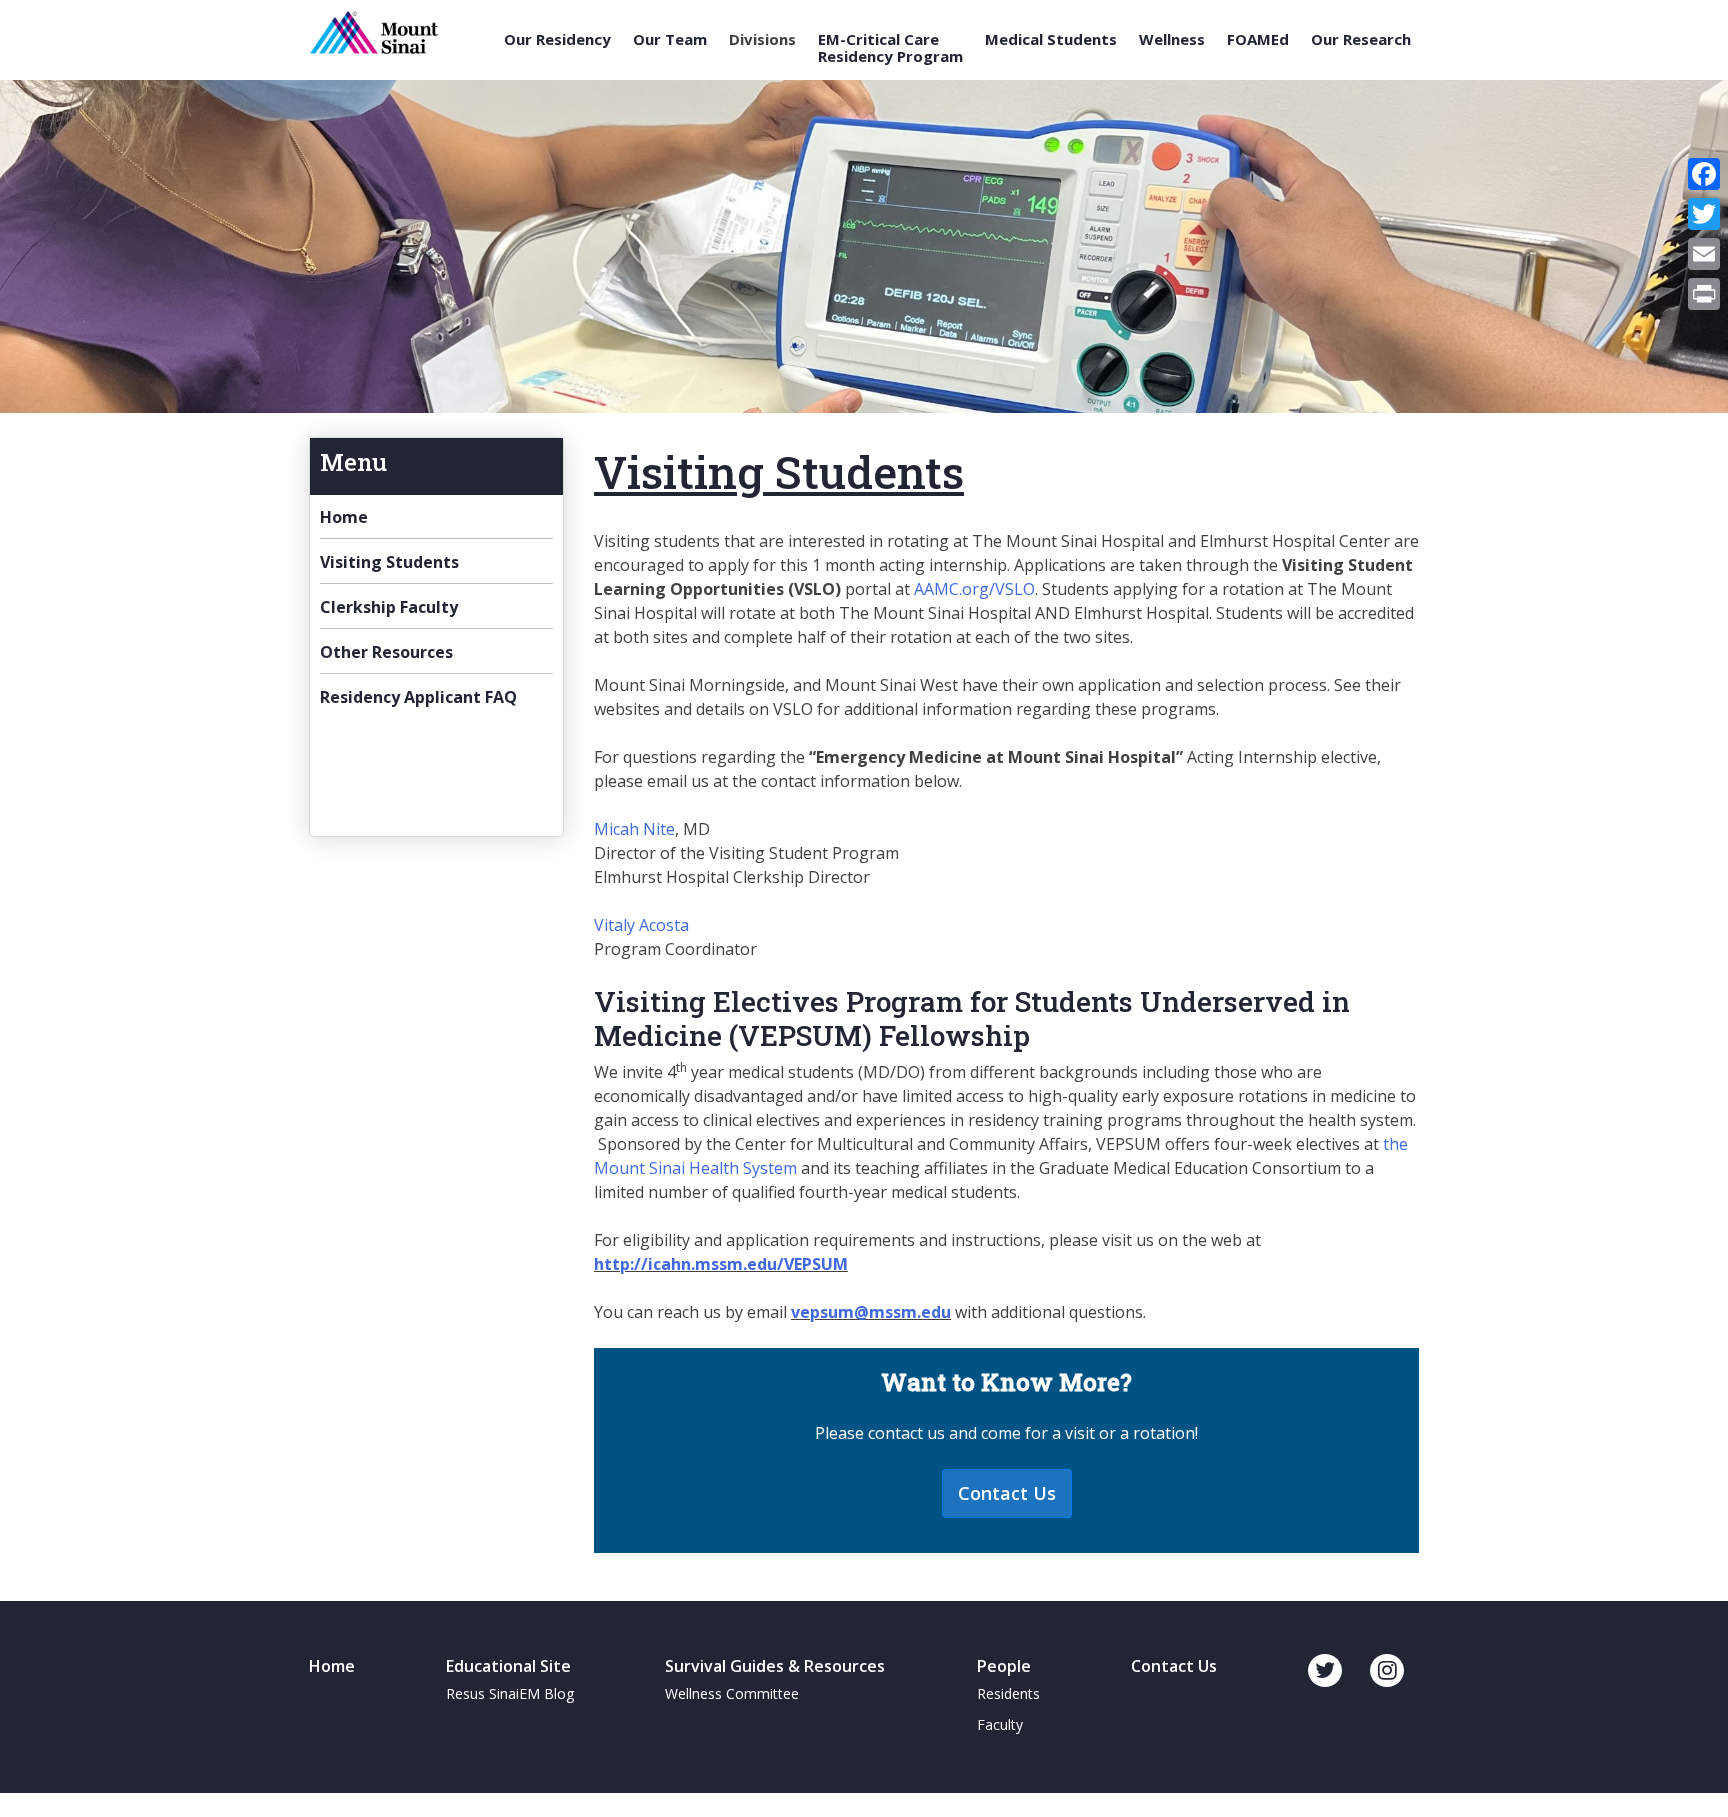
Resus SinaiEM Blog (510, 1693)
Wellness (1172, 39)
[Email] (1704, 254)
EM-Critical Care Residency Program (890, 47)
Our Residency (557, 39)
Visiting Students (389, 562)
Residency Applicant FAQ (418, 697)
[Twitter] (1704, 214)
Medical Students (1051, 39)
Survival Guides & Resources (775, 1666)
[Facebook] (1704, 174)
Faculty (1000, 1724)
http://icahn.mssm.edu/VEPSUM (721, 1264)
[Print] (1704, 294)
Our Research (1361, 39)
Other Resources (386, 652)
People (1004, 1666)
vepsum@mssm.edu (871, 1312)
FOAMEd (1258, 39)
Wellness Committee (732, 1693)
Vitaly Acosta (641, 925)
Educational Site (508, 1666)
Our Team (670, 39)
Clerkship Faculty (389, 607)
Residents (1008, 1693)
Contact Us (1007, 1493)
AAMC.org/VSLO (974, 589)
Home (344, 517)
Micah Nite (634, 829)
